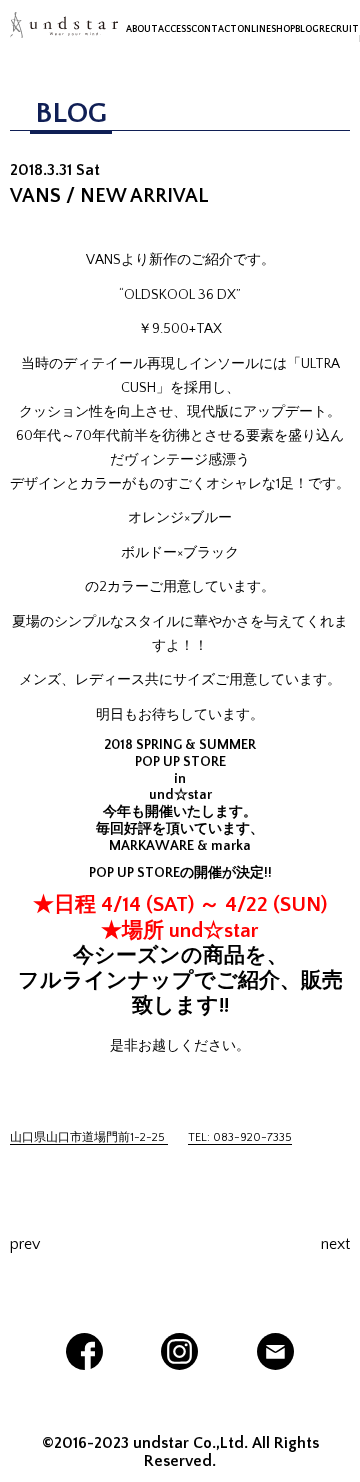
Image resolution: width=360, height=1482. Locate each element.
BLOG (307, 29)
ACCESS (174, 29)
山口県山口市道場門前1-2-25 (89, 1137)
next (335, 1244)
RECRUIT (339, 29)
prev (25, 1244)
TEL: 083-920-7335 (240, 1137)
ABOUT (142, 29)
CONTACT (214, 29)
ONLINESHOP (266, 29)
